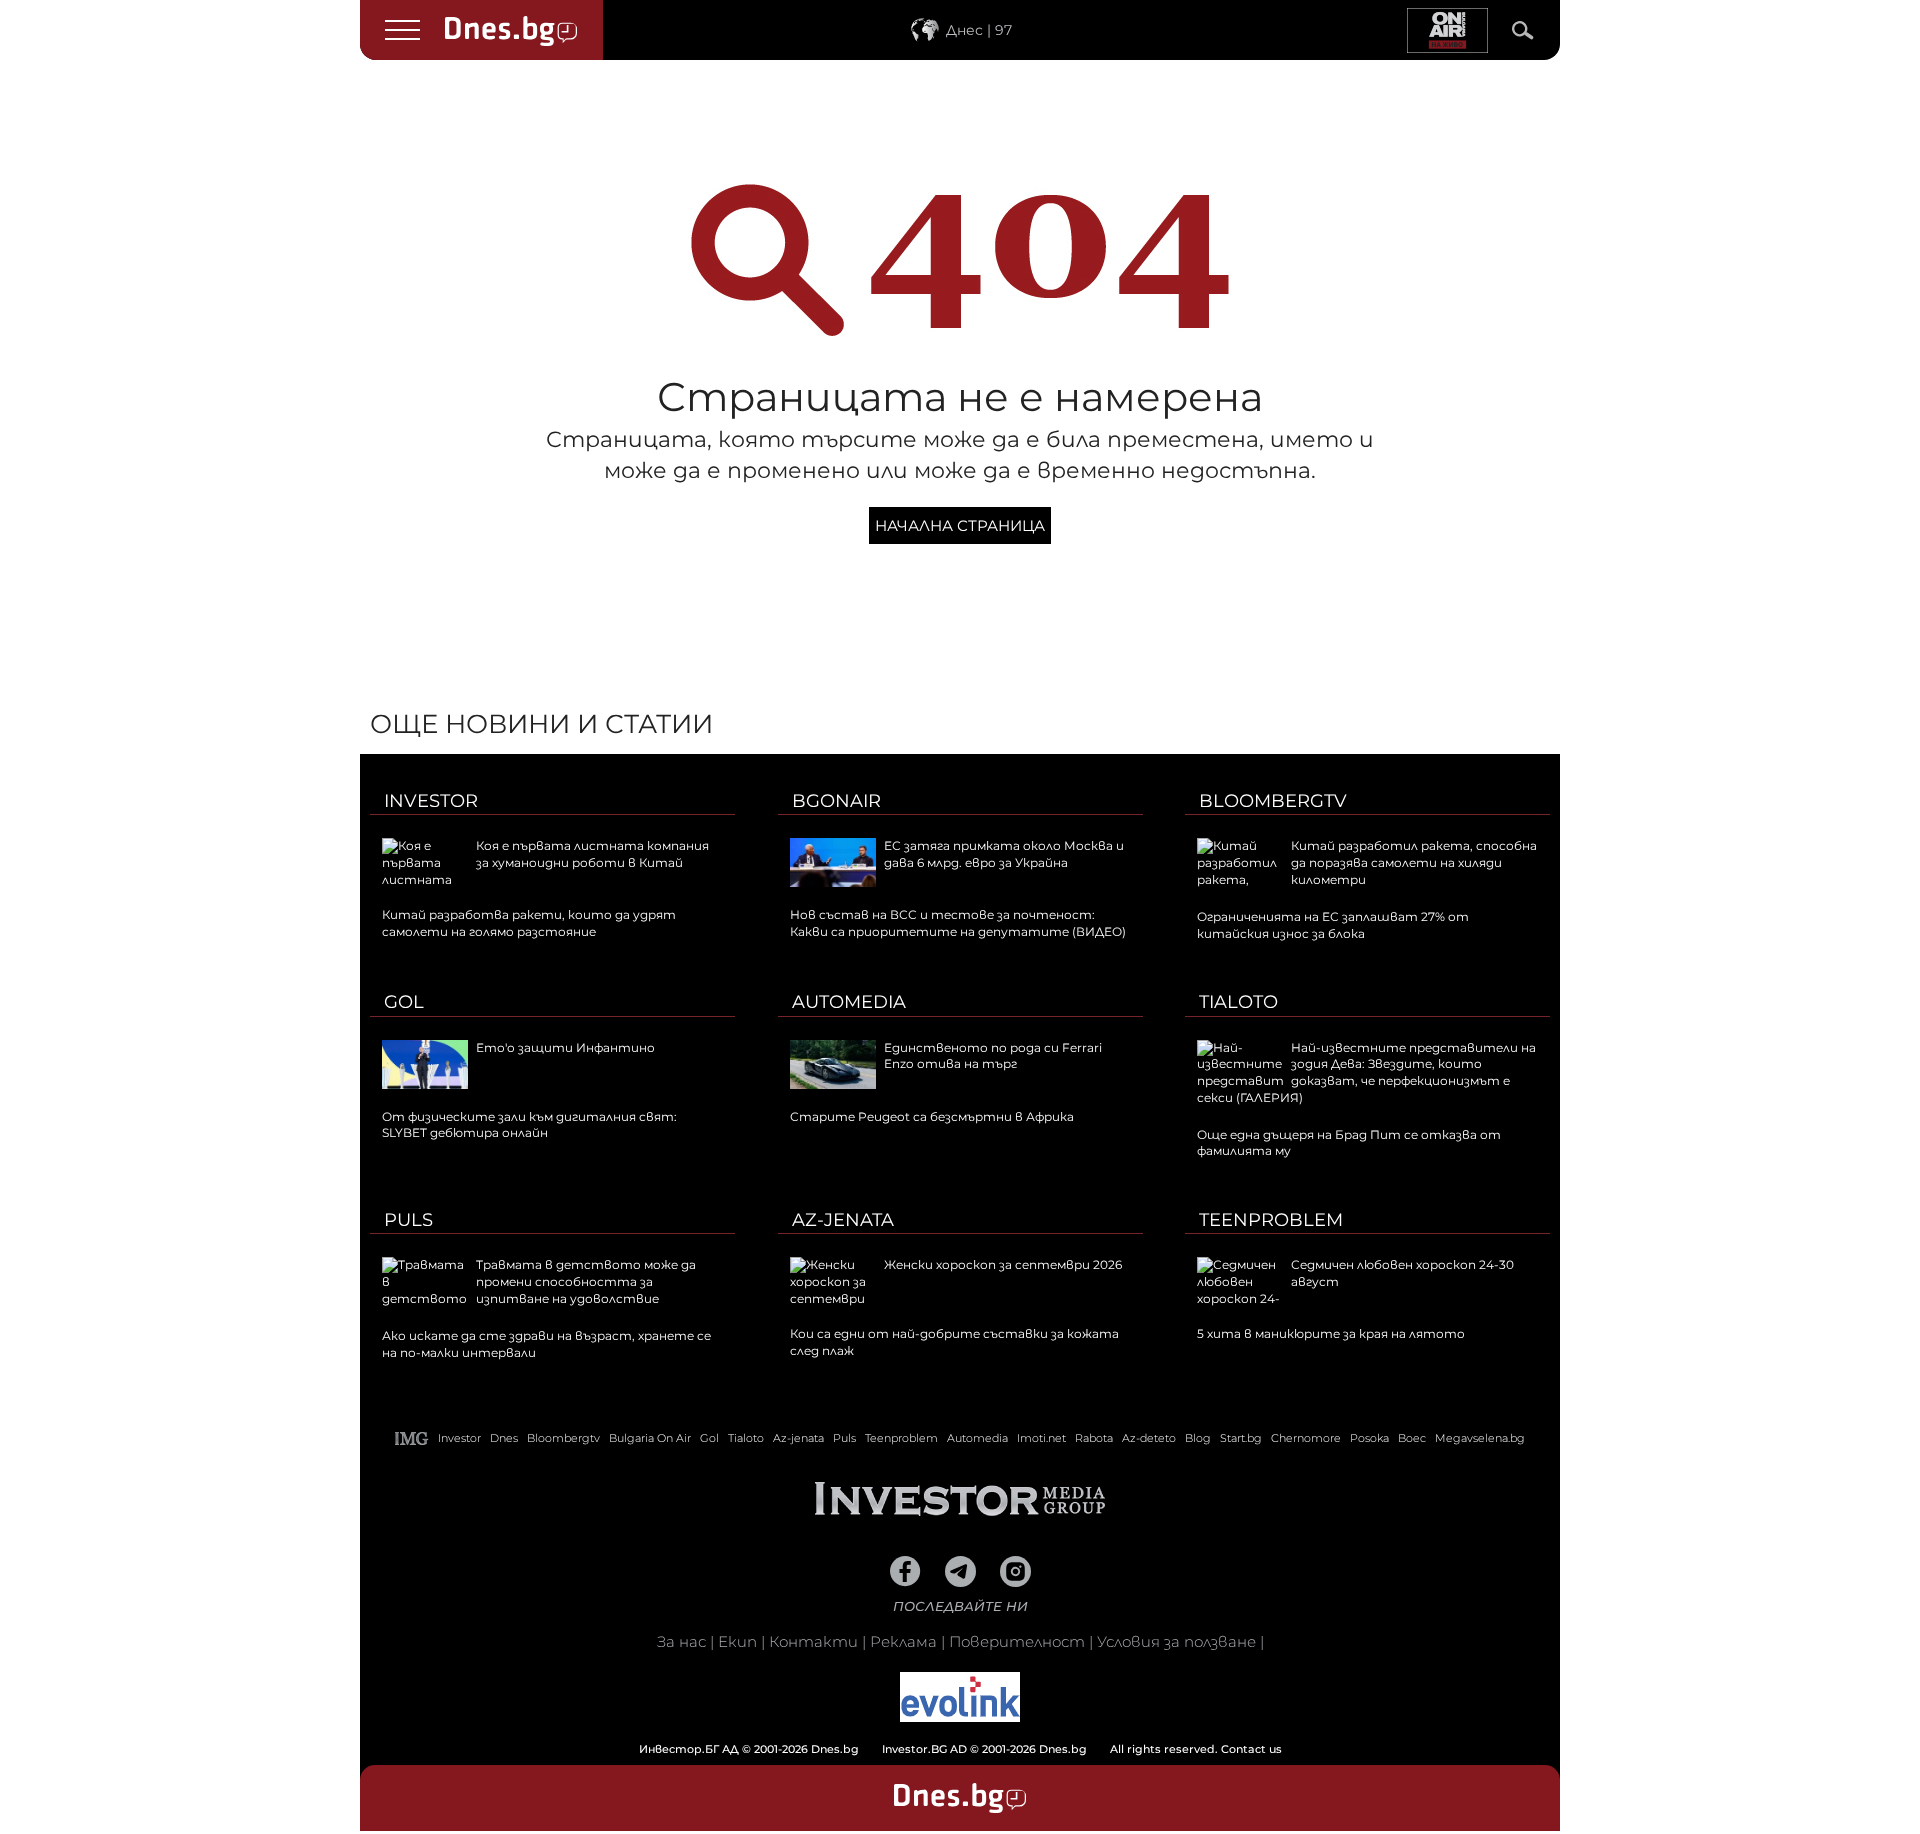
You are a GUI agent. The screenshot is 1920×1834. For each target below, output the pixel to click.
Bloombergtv (1273, 801)
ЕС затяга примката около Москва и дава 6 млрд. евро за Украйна (1004, 854)
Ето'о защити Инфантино (565, 1047)
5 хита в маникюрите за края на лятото (1331, 1333)
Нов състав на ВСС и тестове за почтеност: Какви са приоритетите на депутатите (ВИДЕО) (958, 923)
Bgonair (836, 801)
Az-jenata (843, 1220)
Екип (737, 1641)
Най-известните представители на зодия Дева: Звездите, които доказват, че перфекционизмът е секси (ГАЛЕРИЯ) (1366, 1072)
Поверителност (1017, 1641)
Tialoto (1238, 1002)
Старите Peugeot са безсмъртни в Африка (932, 1116)
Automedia (849, 1002)
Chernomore (1306, 1438)
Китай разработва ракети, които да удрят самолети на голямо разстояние (529, 923)
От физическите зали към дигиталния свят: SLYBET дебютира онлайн (529, 1125)
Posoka (1369, 1438)
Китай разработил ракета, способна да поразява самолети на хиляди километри (1414, 862)
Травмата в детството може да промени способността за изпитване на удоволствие (586, 1281)
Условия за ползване (1176, 1641)
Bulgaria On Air (650, 1438)
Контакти (813, 1641)
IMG (412, 1438)
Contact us (1251, 1749)
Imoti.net (1041, 1438)
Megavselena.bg (1480, 1438)
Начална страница (960, 525)
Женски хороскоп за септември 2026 (1003, 1264)
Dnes (504, 1438)
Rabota (1094, 1438)
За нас (681, 1641)
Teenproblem (1271, 1220)
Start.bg (1241, 1438)
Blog (1198, 1438)
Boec (1412, 1438)
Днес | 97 (979, 30)
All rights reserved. (930, 1749)
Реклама (903, 1641)
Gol (404, 1002)
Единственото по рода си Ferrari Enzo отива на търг (993, 1056)
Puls (408, 1220)
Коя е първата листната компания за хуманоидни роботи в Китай (592, 854)
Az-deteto (1149, 1438)
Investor (431, 801)
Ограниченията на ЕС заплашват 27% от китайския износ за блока (1333, 925)
